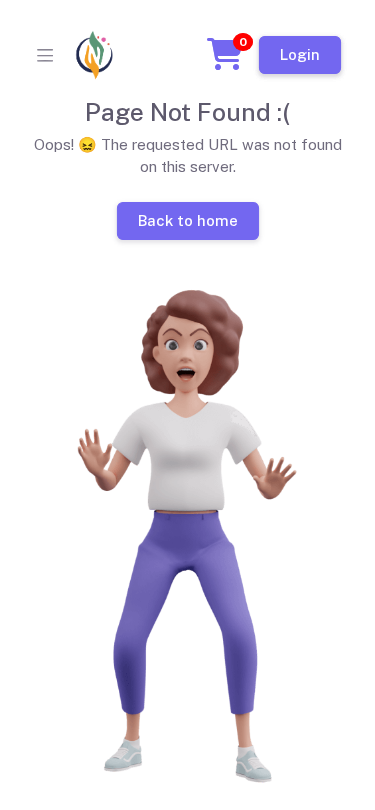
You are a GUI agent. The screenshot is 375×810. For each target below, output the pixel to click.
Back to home (187, 219)
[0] (225, 60)
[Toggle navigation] (45, 55)
